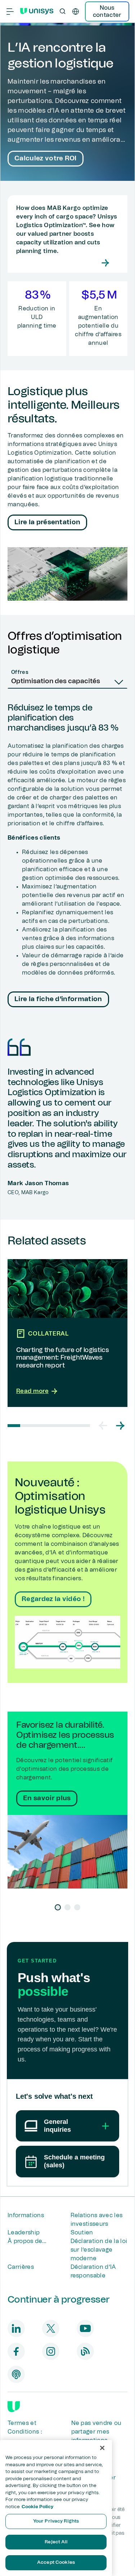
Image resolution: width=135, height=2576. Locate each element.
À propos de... (27, 2241)
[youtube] (85, 2328)
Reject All (56, 2542)
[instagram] (51, 2351)
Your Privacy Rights (56, 2521)
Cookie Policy (38, 2507)
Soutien (82, 2233)
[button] (103, 1426)
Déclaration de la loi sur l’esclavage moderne (99, 2250)
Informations (26, 2215)
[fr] (76, 11)
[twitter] (51, 2328)
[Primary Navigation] (10, 11)
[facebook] (16, 2351)
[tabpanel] (67, 856)
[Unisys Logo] (37, 11)
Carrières (21, 2267)
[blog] (85, 2351)
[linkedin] (16, 2328)
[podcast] (16, 2374)
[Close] (102, 2448)
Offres (20, 672)
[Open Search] (63, 11)
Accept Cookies (56, 2563)
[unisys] (14, 2407)
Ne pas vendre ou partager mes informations (96, 2432)
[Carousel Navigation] (112, 1426)
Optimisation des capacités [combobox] (56, 681)
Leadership (24, 2233)
